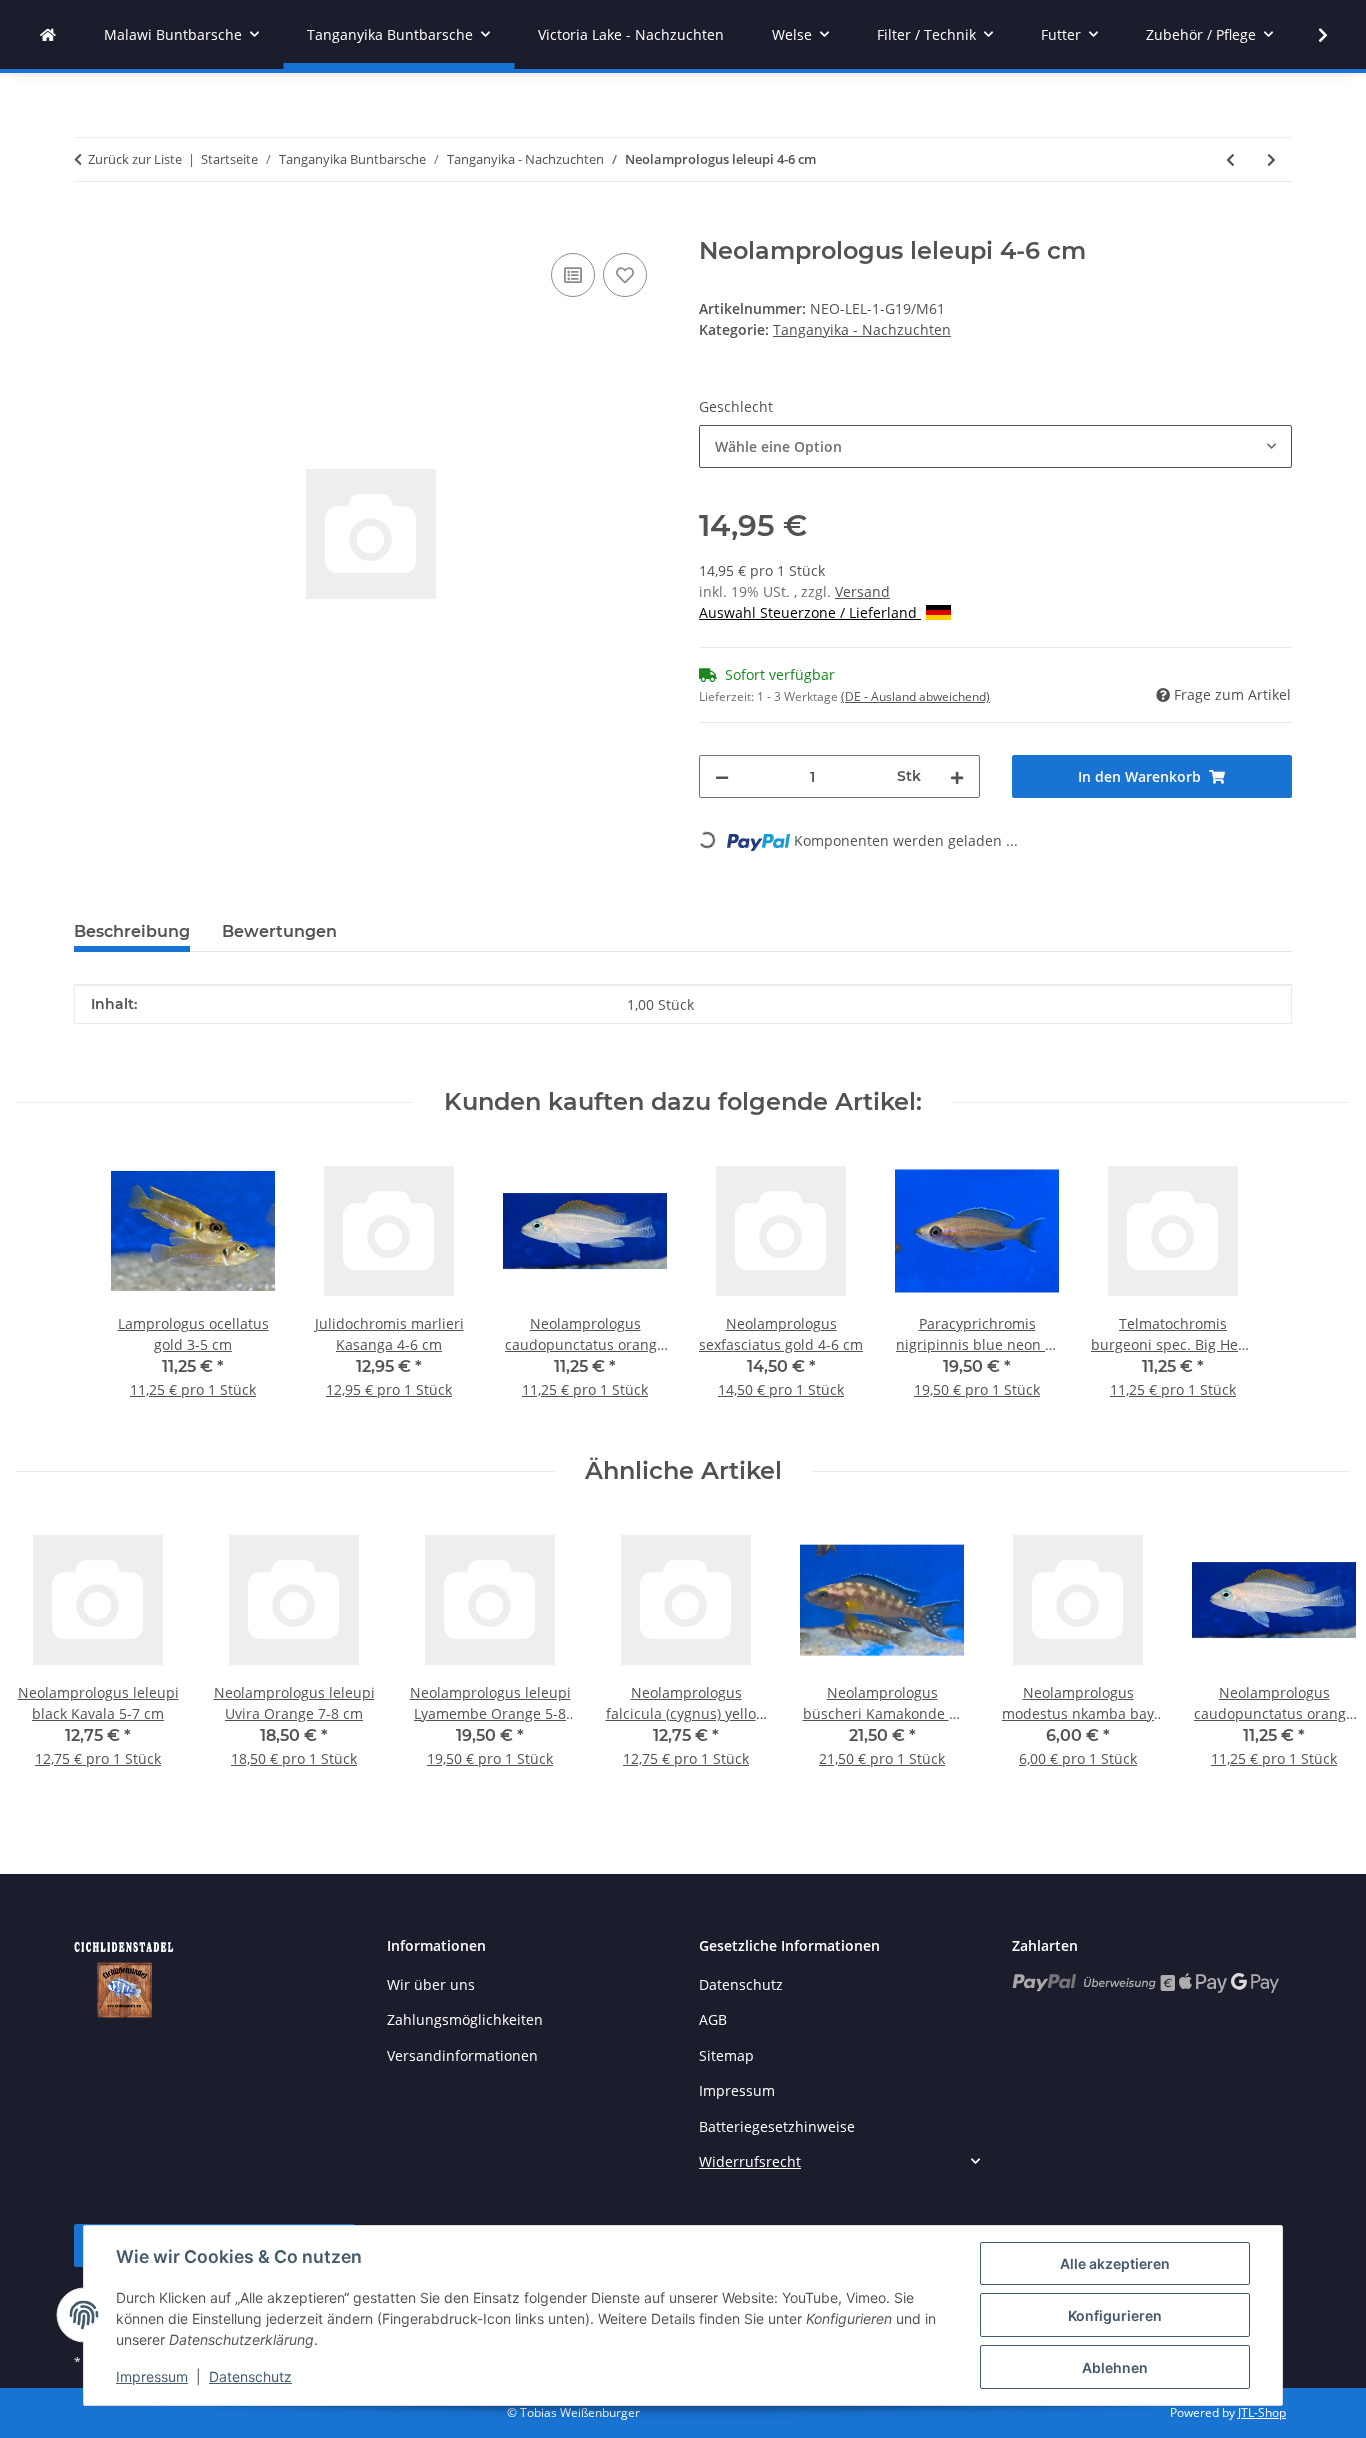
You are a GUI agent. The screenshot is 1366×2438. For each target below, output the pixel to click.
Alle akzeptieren (1115, 2263)
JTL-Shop (1262, 2412)
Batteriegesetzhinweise (777, 2126)
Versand (862, 591)
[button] (1310, 35)
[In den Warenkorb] (90, 226)
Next (1317, 1656)
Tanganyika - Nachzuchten (862, 329)
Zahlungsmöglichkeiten (465, 2019)
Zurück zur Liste (135, 159)
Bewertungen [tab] (279, 931)
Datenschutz (250, 2376)
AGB (713, 2019)
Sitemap (726, 2055)
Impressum (152, 2376)
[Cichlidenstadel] (48, 34)
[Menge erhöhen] (957, 776)
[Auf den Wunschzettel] (625, 275)
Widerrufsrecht (750, 2161)
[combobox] (995, 446)
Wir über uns (431, 1984)
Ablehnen (1115, 2367)
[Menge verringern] (722, 776)
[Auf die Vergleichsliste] (573, 275)
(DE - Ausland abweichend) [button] (915, 696)
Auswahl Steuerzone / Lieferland (810, 612)
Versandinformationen (462, 2055)
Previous (49, 1656)
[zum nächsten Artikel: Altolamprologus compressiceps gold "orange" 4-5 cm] (1271, 159)
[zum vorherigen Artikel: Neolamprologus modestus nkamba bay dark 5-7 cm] (1230, 159)
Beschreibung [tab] (132, 931)
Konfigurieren (1115, 2315)
